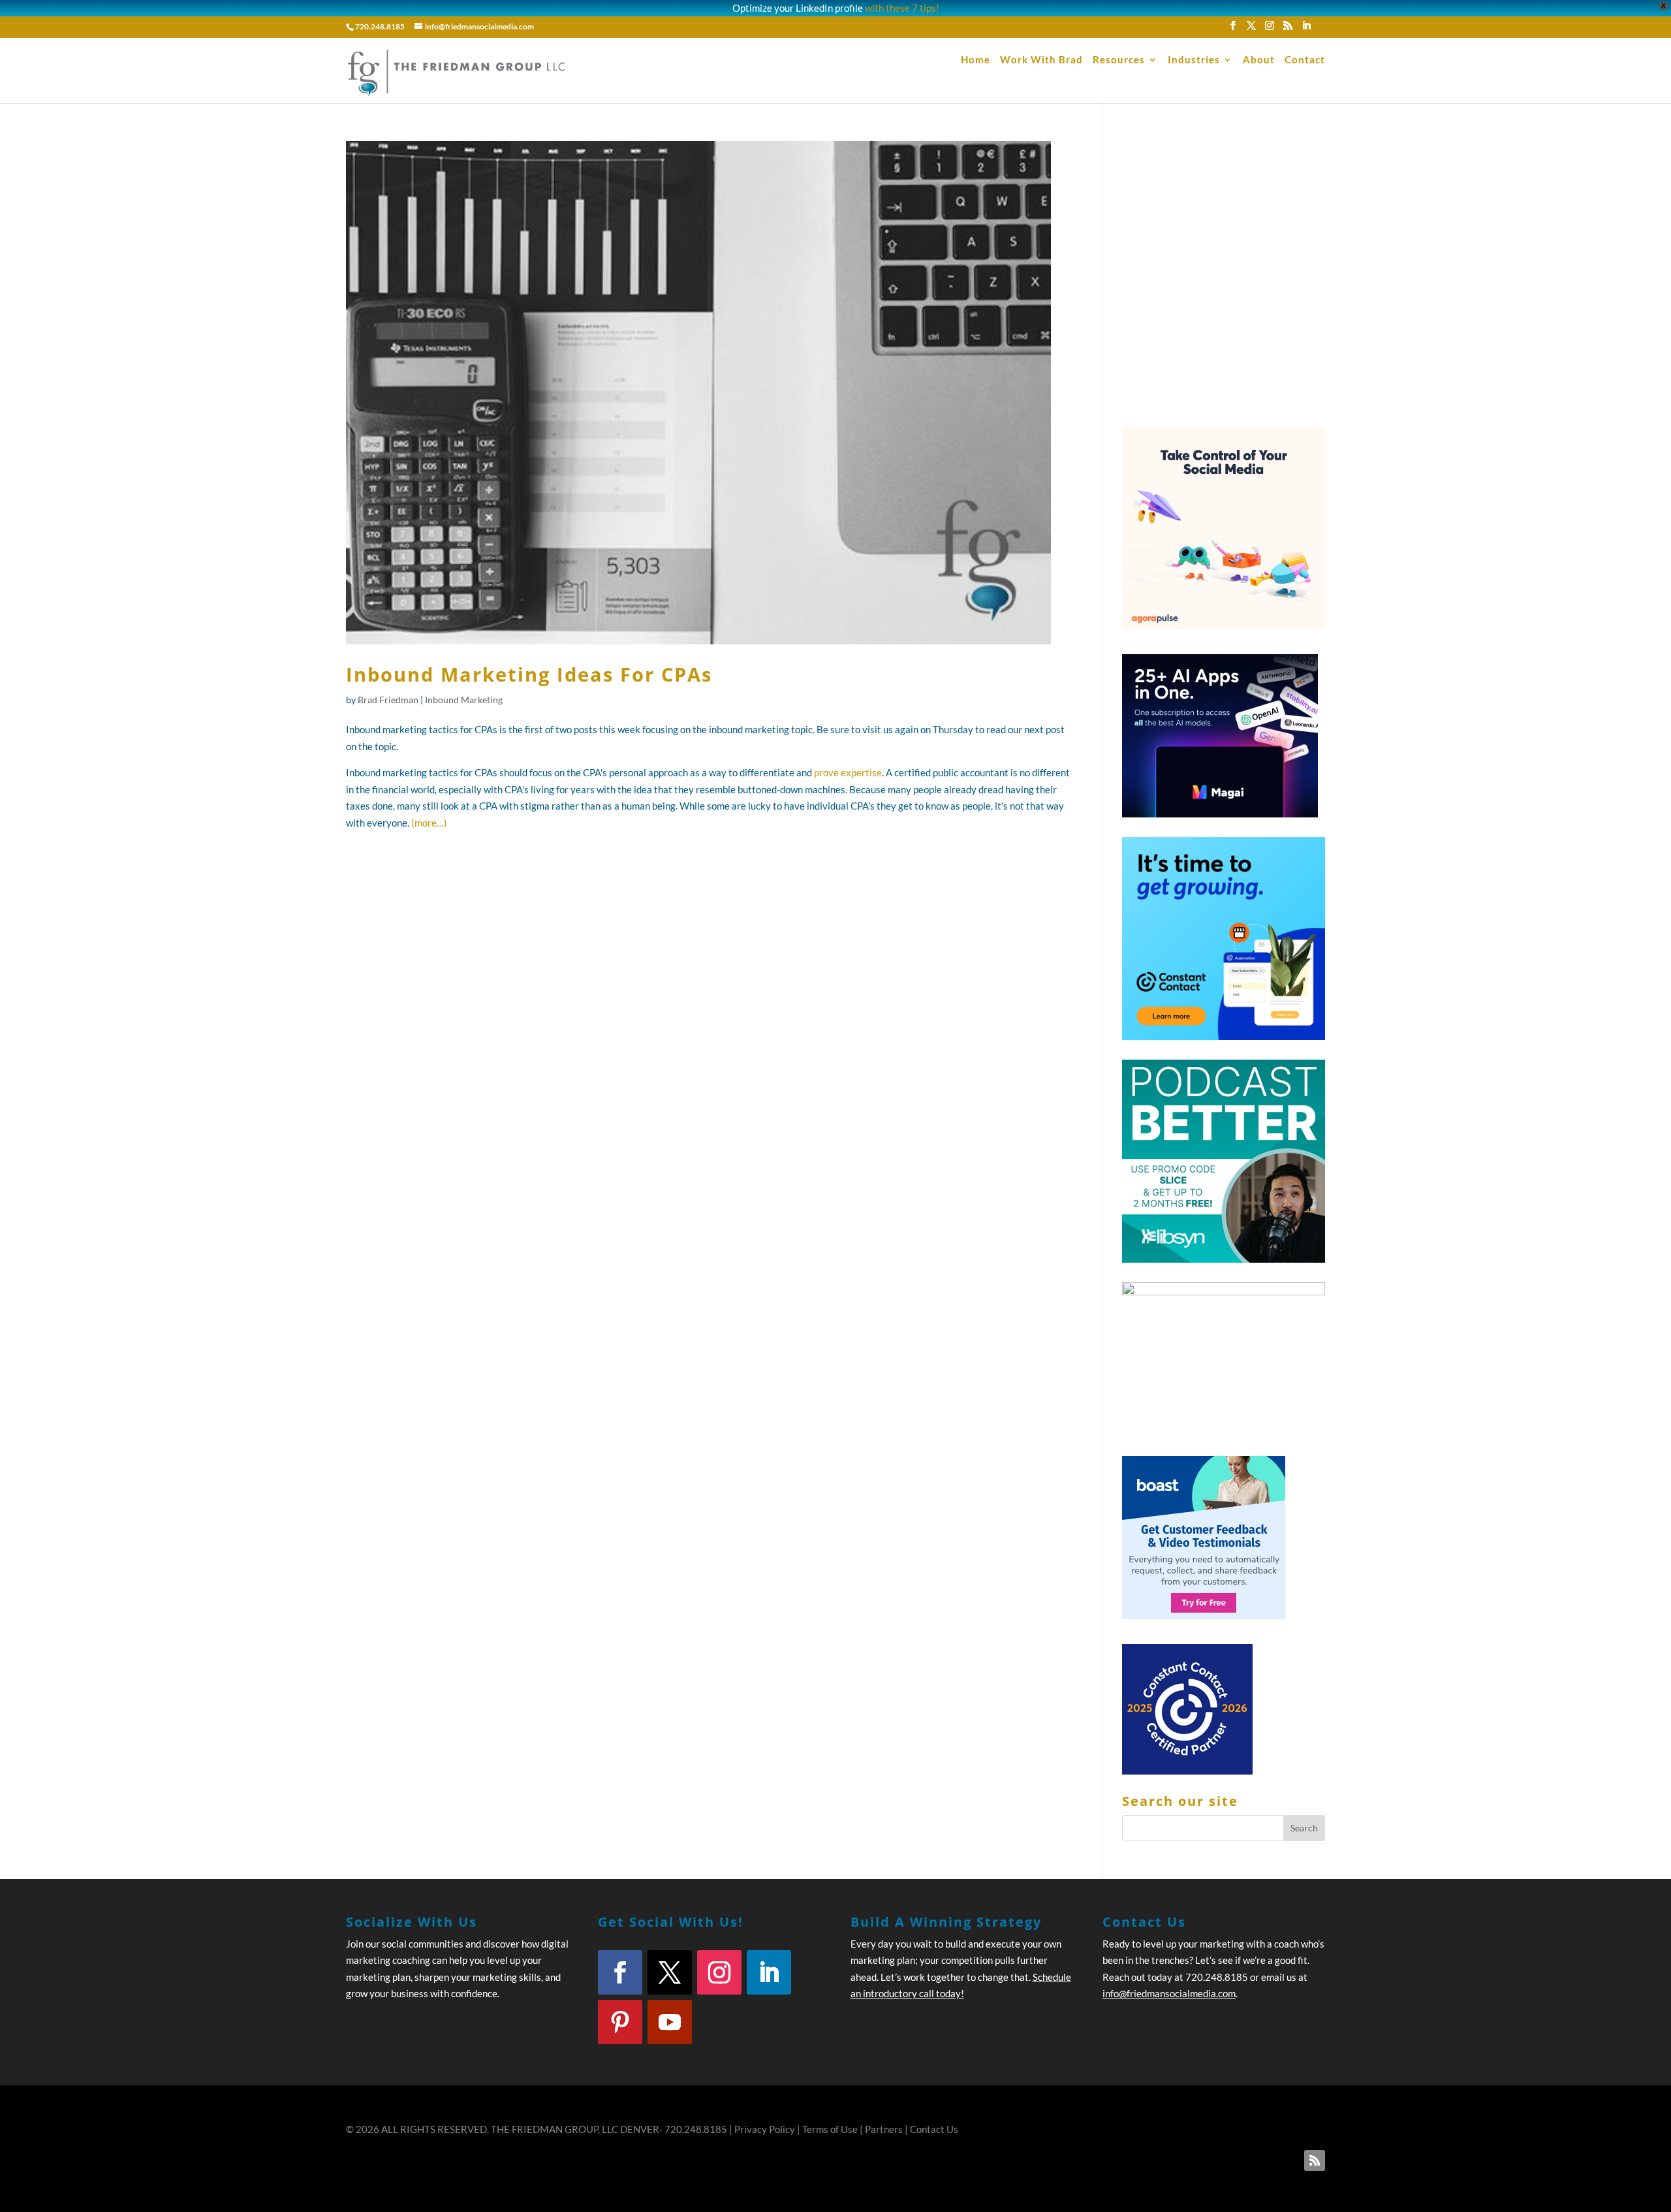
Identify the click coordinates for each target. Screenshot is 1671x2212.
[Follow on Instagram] (719, 1972)
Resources (1119, 60)
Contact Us (934, 2129)
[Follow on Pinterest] (620, 2022)
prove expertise (848, 772)
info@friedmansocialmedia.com (1169, 1993)
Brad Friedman (388, 700)
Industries (1194, 60)
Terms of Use (830, 2129)
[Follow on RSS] (1315, 2160)
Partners (884, 2129)
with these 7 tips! (902, 8)
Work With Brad (1041, 60)
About (1259, 60)
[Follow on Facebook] (620, 1972)
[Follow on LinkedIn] (769, 1972)
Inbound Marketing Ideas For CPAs (529, 674)
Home (976, 60)
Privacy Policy (765, 2129)
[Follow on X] (670, 1972)
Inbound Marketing (464, 700)
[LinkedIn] (1306, 29)
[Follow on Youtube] (670, 2022)
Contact (1305, 60)
